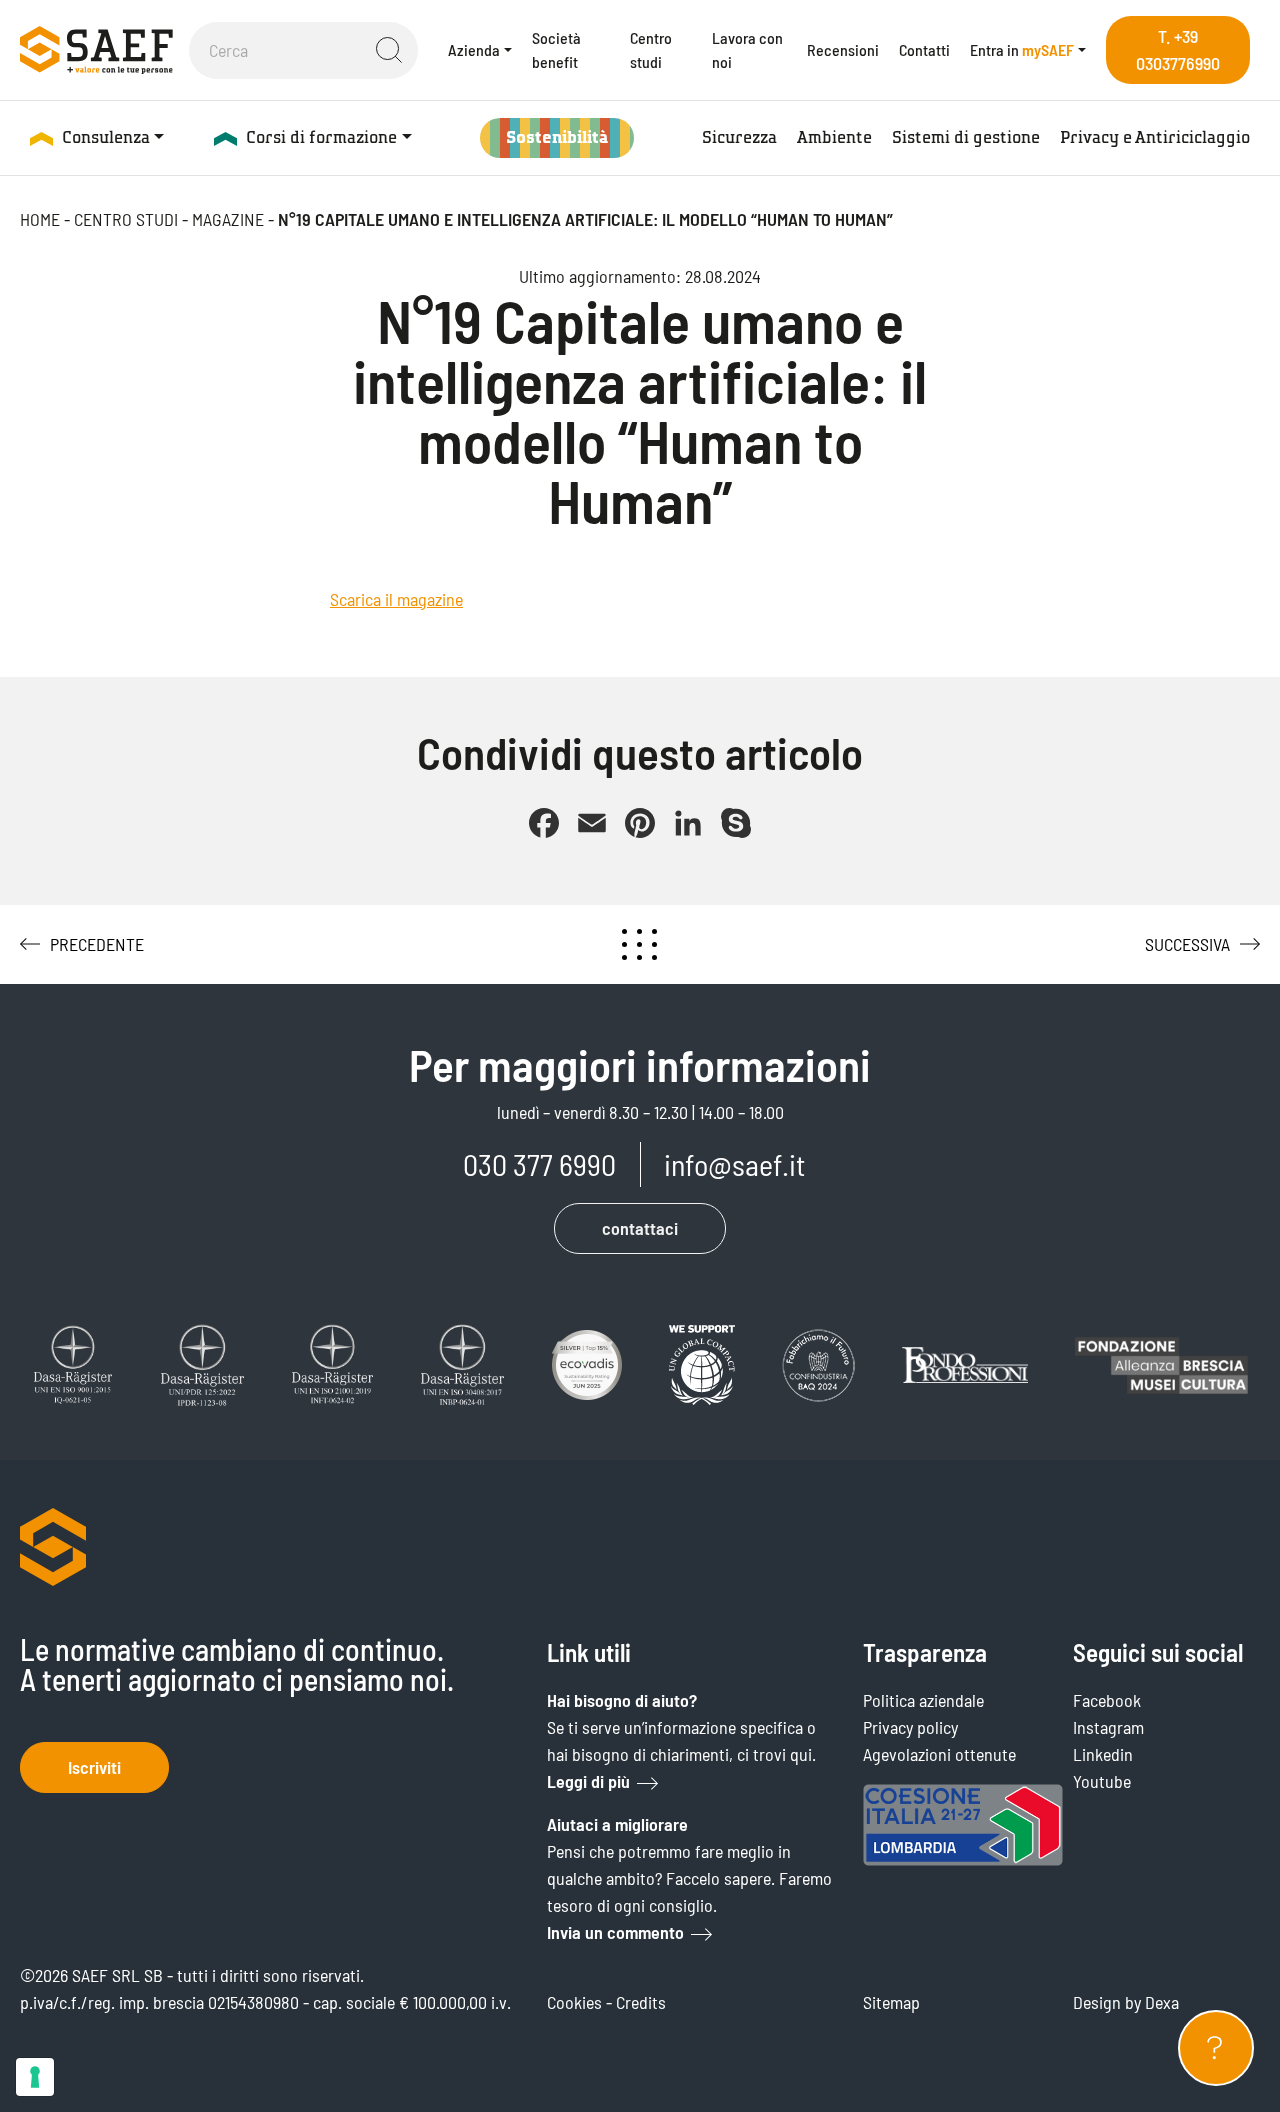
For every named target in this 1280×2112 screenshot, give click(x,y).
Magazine (228, 219)
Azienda (474, 49)
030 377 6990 (539, 1164)
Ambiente (834, 137)
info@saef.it (734, 1164)
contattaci (640, 1228)
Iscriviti (94, 1767)
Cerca (389, 50)
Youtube (1102, 1781)
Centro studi (651, 49)
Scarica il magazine (396, 599)
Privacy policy (910, 1727)
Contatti (924, 49)
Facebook (1107, 1700)
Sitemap (891, 2002)
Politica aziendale (923, 1700)
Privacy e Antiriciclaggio (1155, 137)
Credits (641, 2002)
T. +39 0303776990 (1178, 49)
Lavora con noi (747, 49)
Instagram (1108, 1727)
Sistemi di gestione (966, 137)
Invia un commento (615, 1932)
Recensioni (843, 49)
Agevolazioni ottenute (939, 1754)
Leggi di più (588, 1781)
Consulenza (106, 137)
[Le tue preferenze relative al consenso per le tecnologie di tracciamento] (35, 2077)
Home (40, 219)
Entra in (1022, 49)
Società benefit (556, 49)
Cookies (574, 2002)
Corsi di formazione (321, 137)
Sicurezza (739, 137)
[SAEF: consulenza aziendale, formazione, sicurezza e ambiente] (96, 49)
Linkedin (1103, 1754)
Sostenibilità (557, 137)
